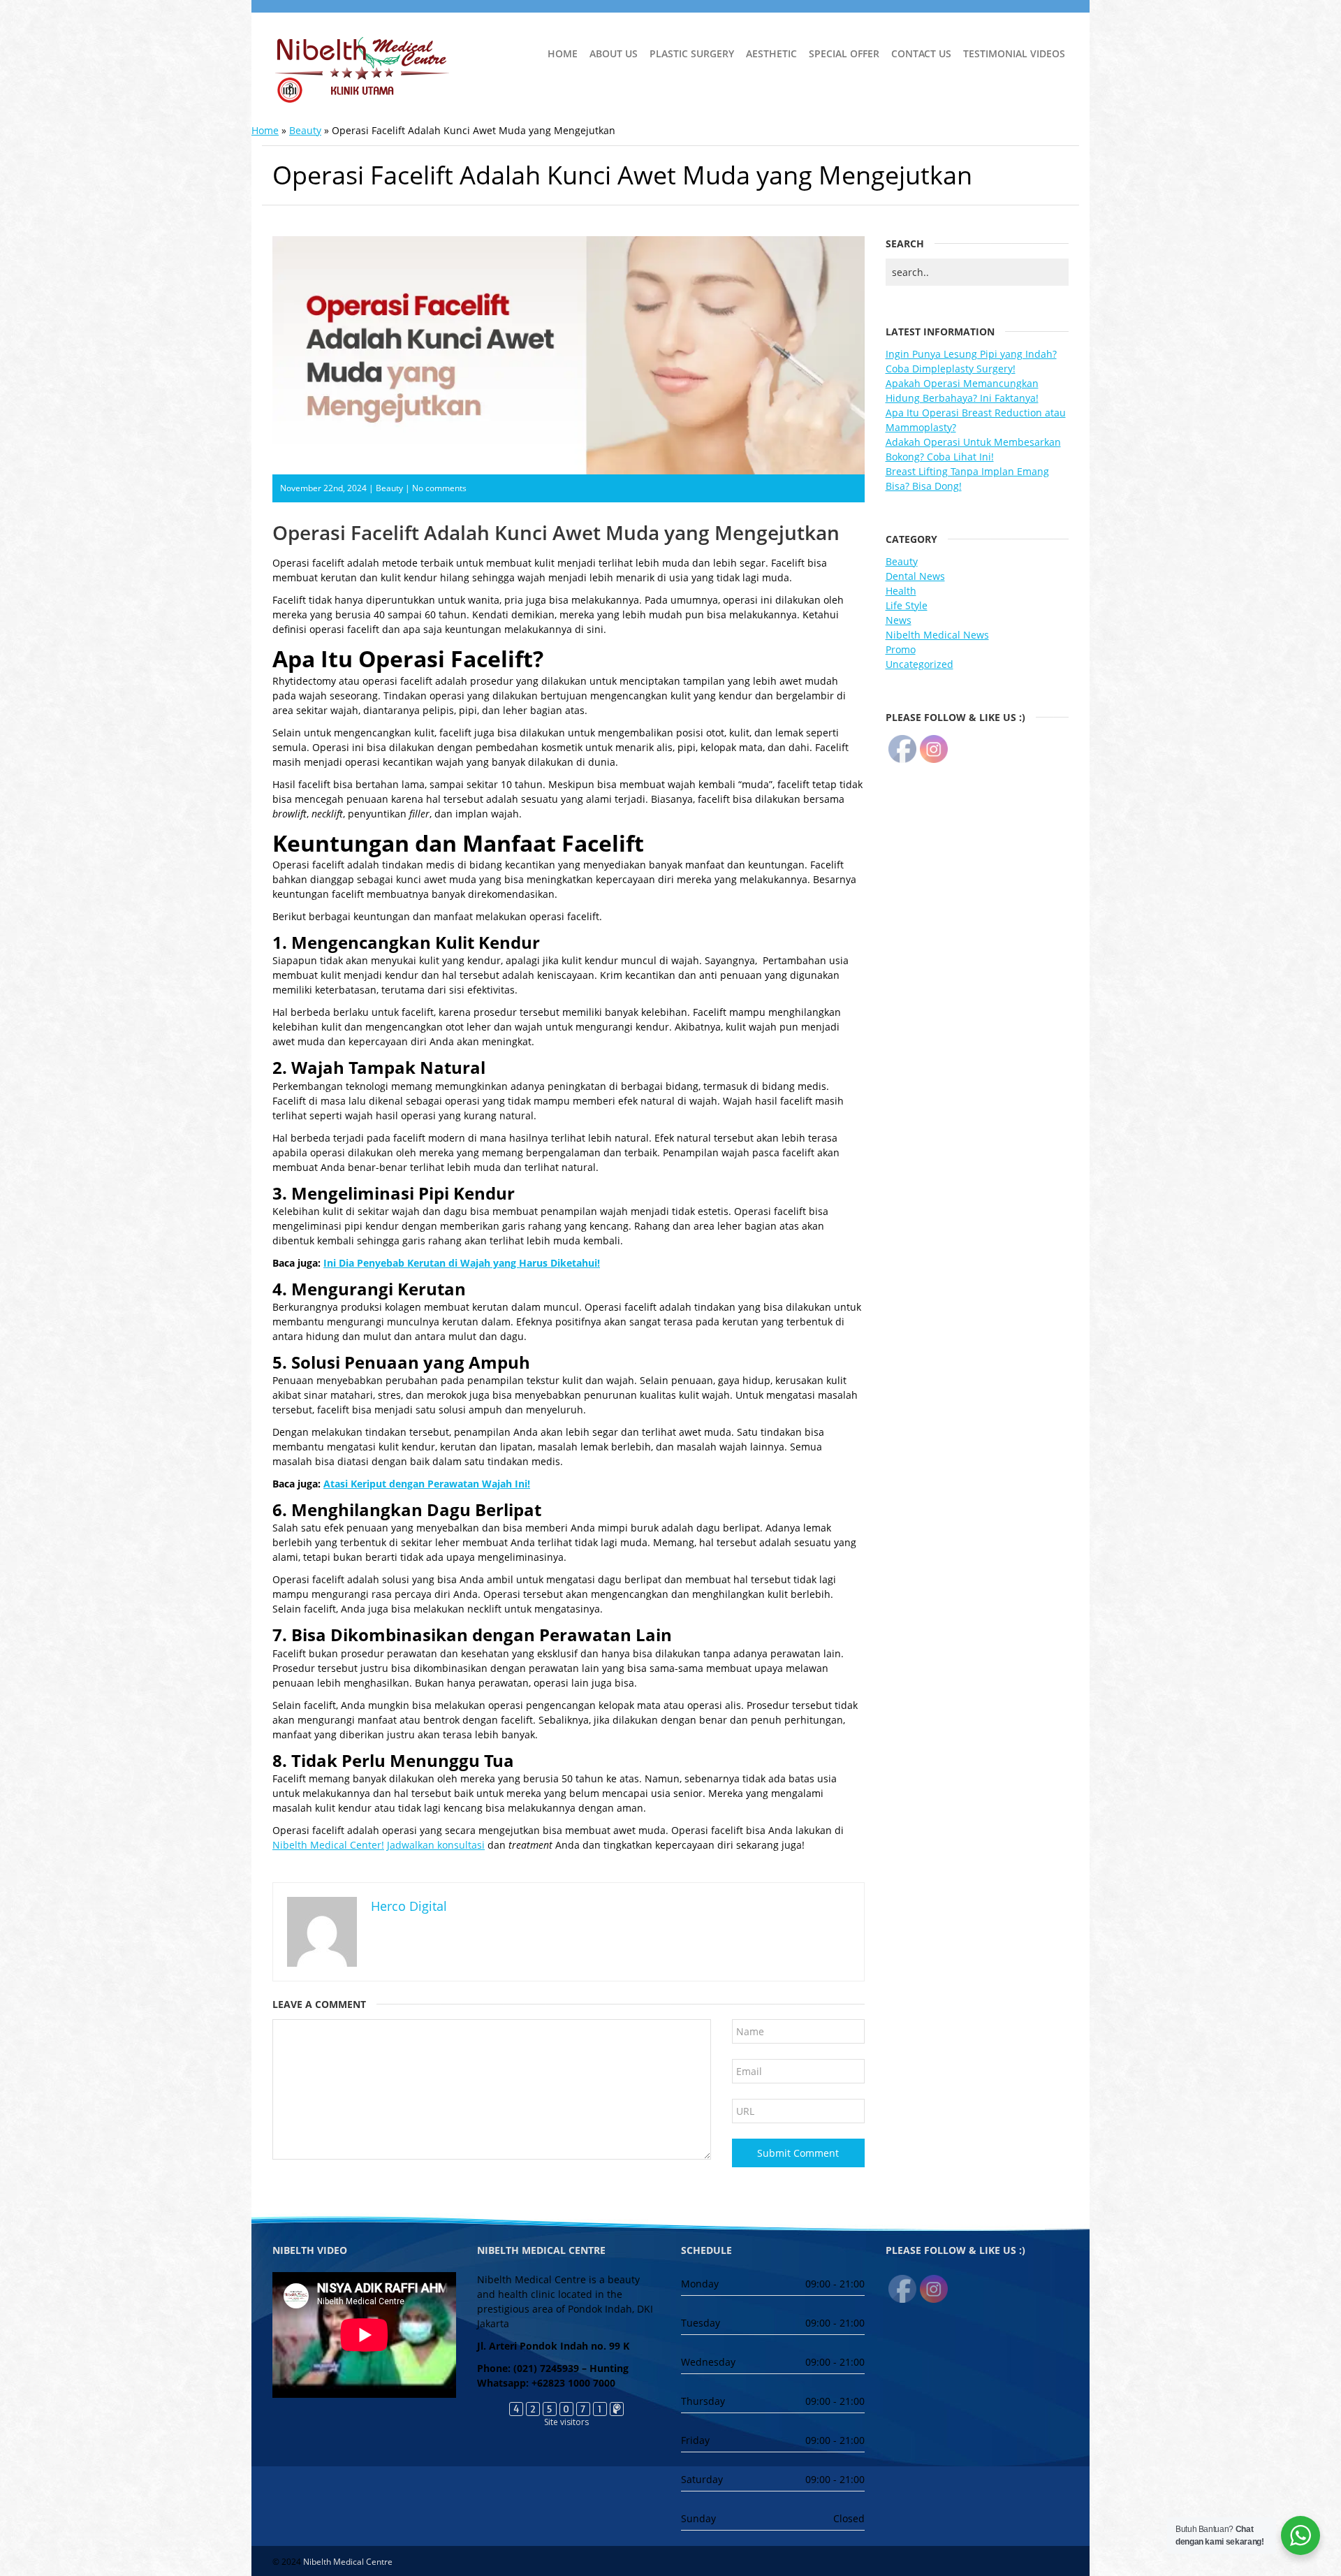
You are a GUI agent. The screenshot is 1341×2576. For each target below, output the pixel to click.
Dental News (915, 576)
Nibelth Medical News (937, 635)
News (899, 620)
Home (563, 53)
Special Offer (844, 53)
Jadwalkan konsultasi (436, 1845)
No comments (439, 488)
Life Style (907, 605)
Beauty (305, 130)
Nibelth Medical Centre (348, 2562)
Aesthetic (771, 53)
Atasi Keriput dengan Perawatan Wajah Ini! (427, 1484)
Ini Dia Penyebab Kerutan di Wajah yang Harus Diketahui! (462, 1263)
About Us (614, 53)
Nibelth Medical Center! (328, 1845)
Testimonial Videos (1014, 53)
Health (901, 591)
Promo (901, 649)
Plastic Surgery (692, 53)
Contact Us (921, 53)
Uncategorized (919, 664)
